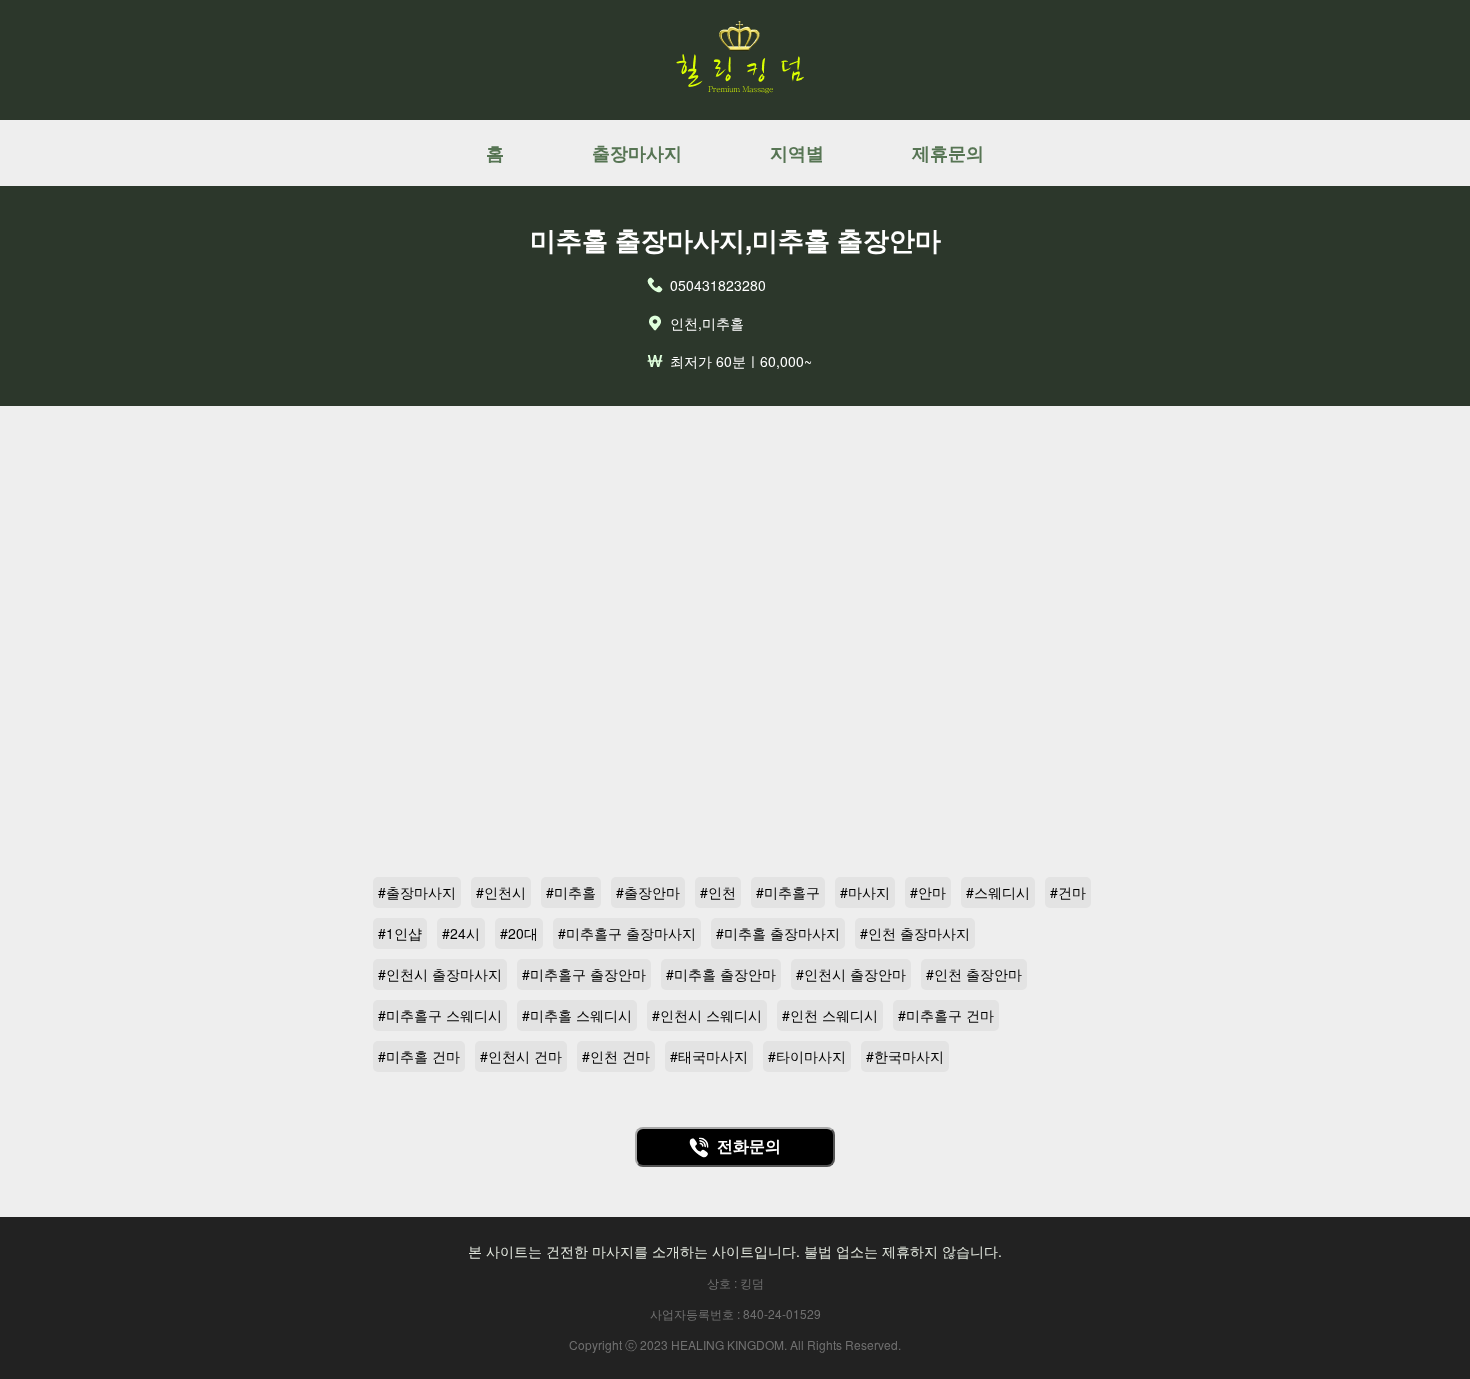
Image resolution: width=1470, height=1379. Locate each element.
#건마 (1068, 892)
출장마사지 (637, 153)
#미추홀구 (788, 892)
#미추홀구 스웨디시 (440, 1015)
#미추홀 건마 (419, 1056)
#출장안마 (648, 892)
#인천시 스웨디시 (707, 1015)
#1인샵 (400, 933)
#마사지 (865, 892)
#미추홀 (571, 892)
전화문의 (749, 1146)
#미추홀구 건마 (946, 1015)
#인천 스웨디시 (830, 1015)
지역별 (797, 153)
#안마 (928, 892)
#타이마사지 (807, 1056)
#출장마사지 (417, 892)
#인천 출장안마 (974, 974)
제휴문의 (948, 153)
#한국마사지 (905, 1056)
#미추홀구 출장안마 (584, 974)
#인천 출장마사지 (915, 933)
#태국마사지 (709, 1056)
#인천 (718, 892)
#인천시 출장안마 (851, 974)
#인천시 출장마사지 (440, 974)
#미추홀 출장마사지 (778, 933)
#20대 (519, 933)
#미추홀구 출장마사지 (627, 933)
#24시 (461, 933)
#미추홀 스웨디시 (577, 1015)
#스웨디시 (998, 892)
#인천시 (501, 892)
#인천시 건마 (521, 1056)
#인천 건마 (616, 1056)
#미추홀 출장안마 (721, 974)
